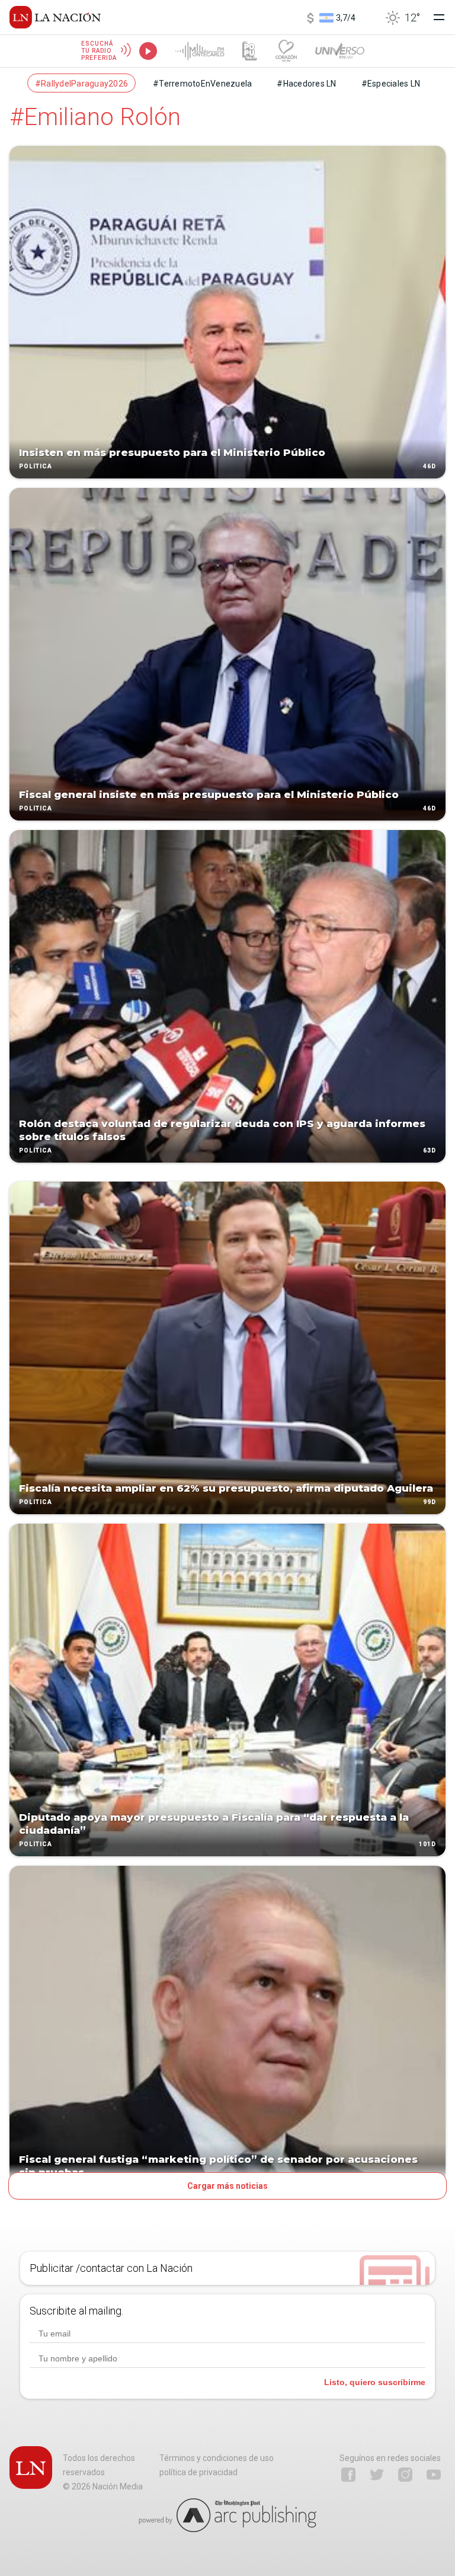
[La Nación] (55, 17)
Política (36, 466)
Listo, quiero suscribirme (375, 2382)
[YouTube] (434, 2475)
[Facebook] (348, 2475)
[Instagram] (405, 2475)
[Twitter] (377, 2475)
